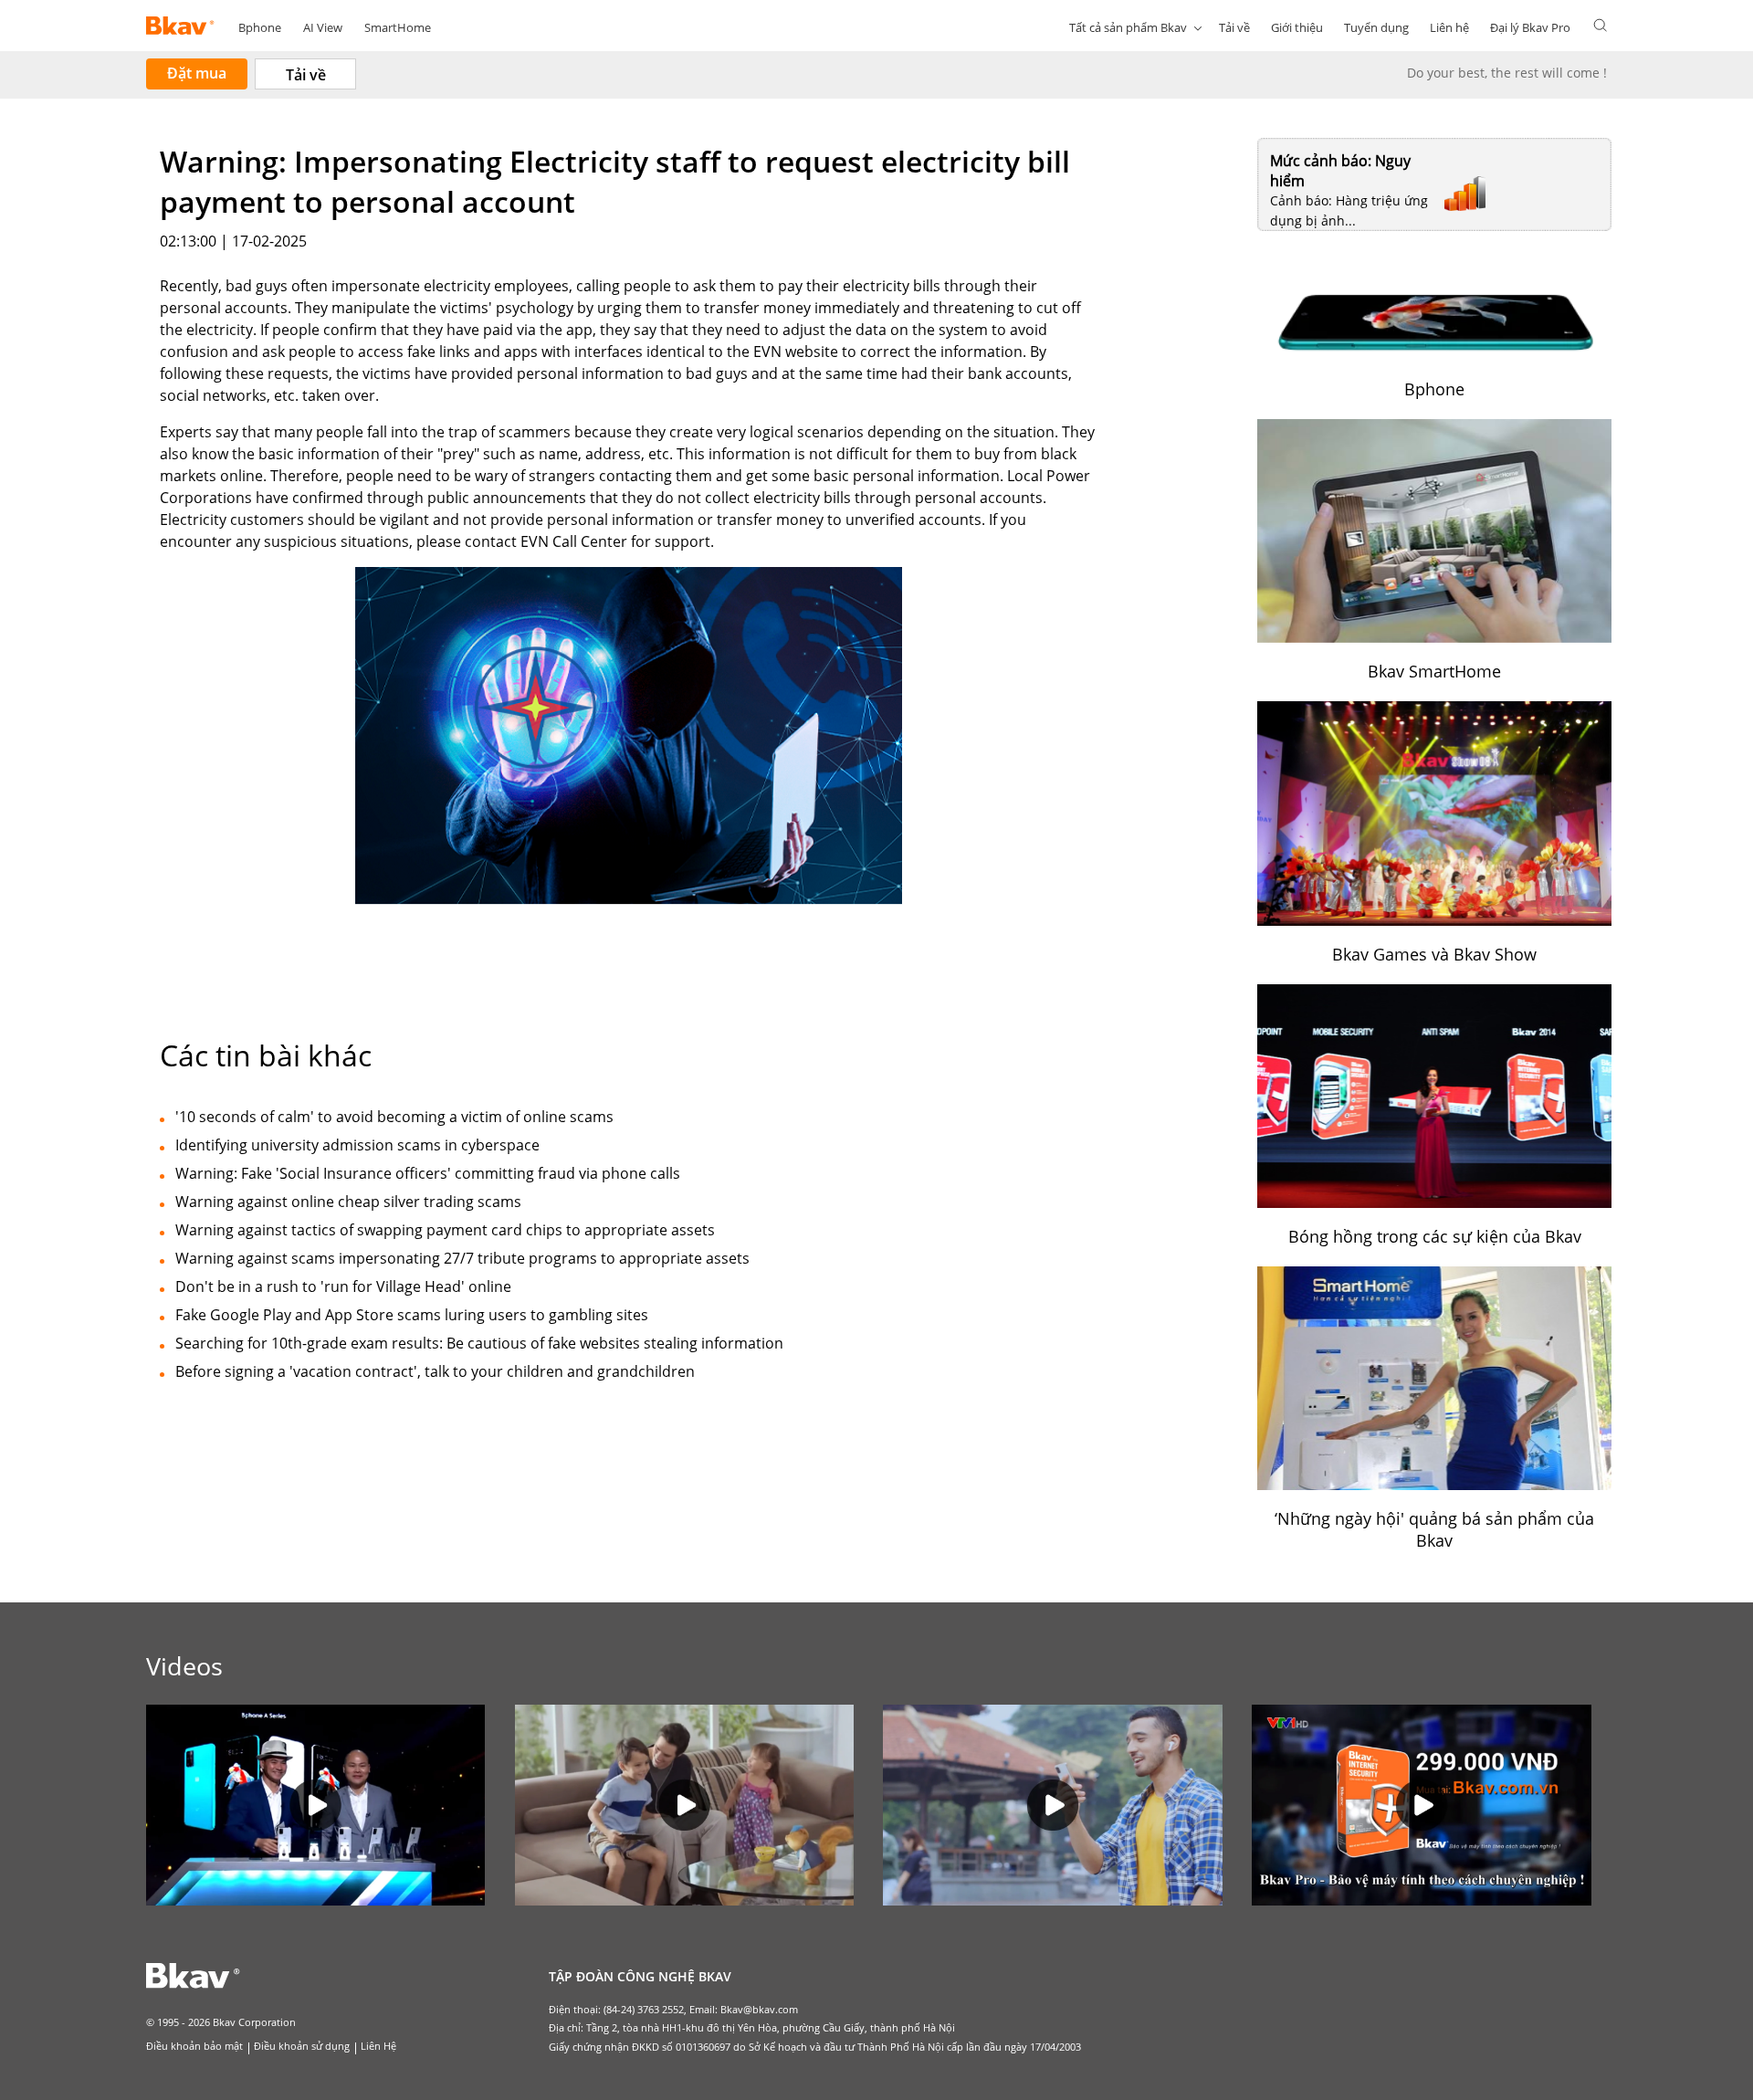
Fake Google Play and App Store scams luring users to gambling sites (412, 1315)
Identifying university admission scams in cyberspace (357, 1145)
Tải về (1234, 27)
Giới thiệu (1297, 27)
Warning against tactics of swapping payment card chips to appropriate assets (445, 1230)
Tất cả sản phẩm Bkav (1128, 27)
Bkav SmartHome (1434, 671)
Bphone (260, 27)
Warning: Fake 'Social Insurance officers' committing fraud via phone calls (428, 1173)
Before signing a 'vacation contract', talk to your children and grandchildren (435, 1371)
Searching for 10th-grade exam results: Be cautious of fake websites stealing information (479, 1343)
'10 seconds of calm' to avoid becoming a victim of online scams (394, 1117)
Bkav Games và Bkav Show (1434, 954)
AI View (323, 27)
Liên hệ (1449, 27)
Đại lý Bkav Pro (1530, 27)
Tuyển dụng (1376, 27)
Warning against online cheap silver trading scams (348, 1202)
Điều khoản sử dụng (302, 2046)
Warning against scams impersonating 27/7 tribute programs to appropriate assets (462, 1258)
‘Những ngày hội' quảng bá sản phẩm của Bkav (1434, 1529)
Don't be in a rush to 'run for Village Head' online (343, 1286)
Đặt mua (197, 73)
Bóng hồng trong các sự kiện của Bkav (1435, 1236)
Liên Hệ (378, 2046)
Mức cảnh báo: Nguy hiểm (1340, 171)
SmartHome (398, 27)
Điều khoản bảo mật (194, 2046)
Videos (184, 1666)
